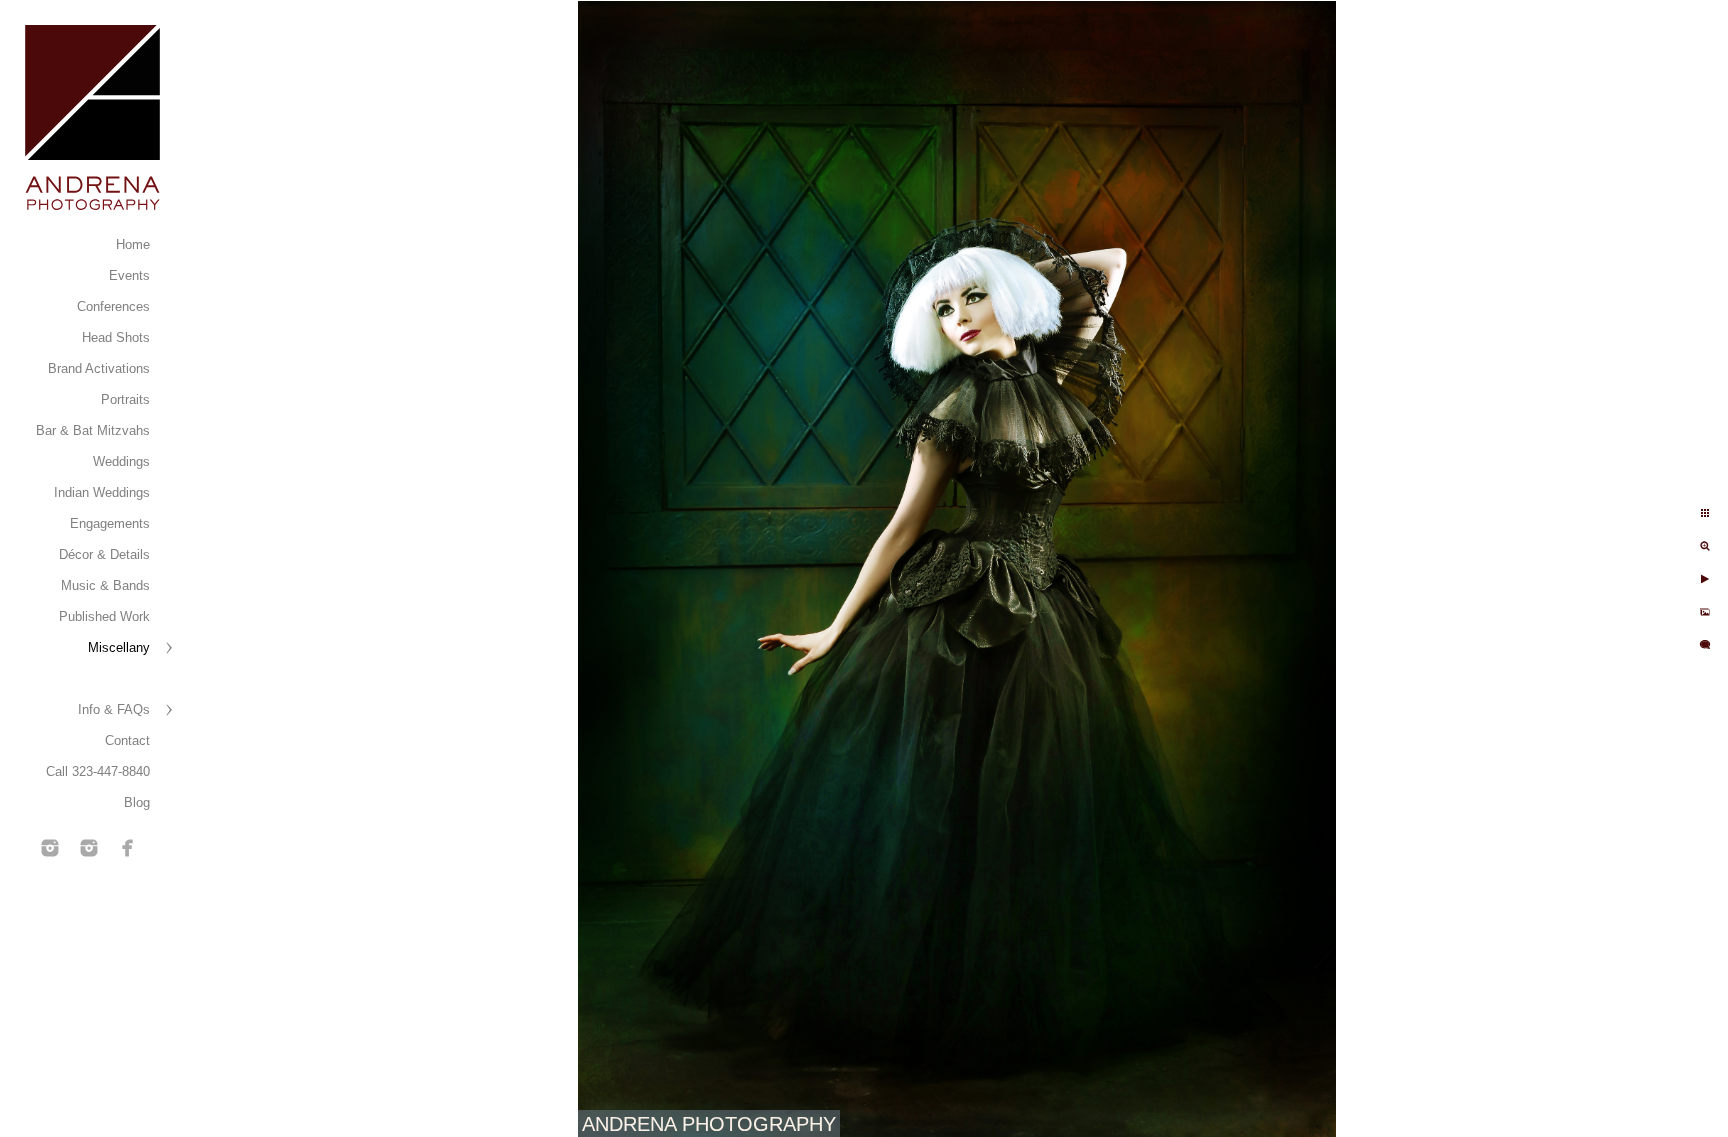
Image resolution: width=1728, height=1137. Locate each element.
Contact (127, 740)
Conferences (113, 306)
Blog (137, 802)
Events (129, 275)
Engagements (110, 523)
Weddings (121, 461)
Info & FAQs (114, 709)
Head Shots (116, 337)
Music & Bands (105, 585)
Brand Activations (99, 368)
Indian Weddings (102, 492)
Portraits (125, 399)
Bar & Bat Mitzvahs (93, 430)
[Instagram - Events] (50, 848)
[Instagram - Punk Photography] (89, 848)
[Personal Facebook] (128, 848)
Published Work (104, 616)
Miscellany (119, 647)
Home (133, 244)
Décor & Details (104, 554)
